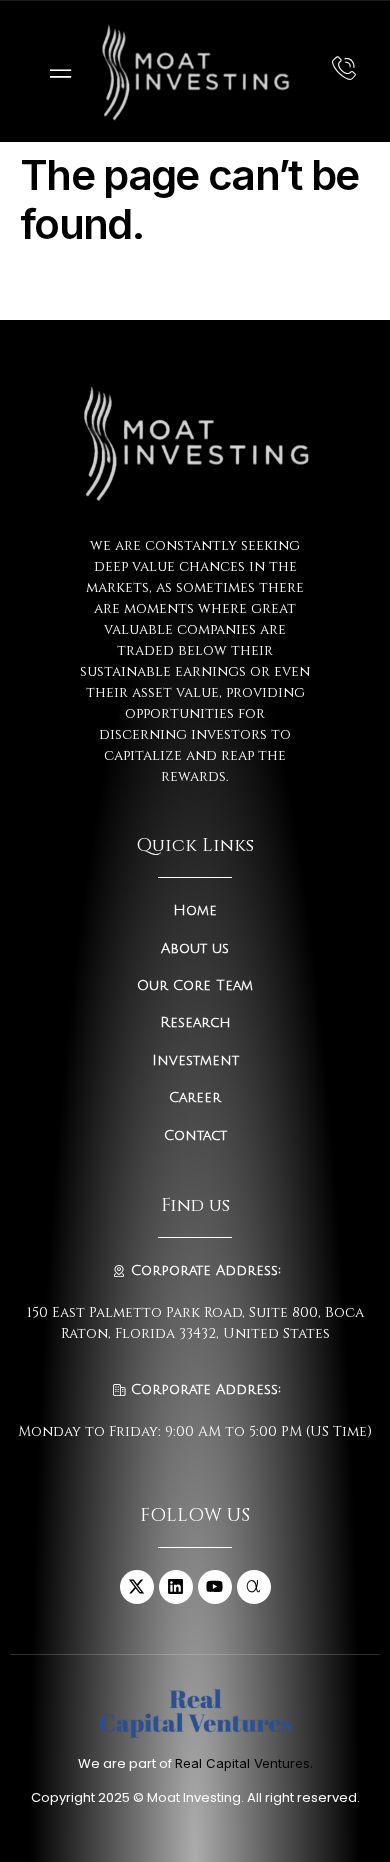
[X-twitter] (137, 1587)
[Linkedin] (176, 1587)
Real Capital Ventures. (244, 1763)
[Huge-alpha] (254, 1587)
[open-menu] (56, 71)
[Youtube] (215, 1587)
